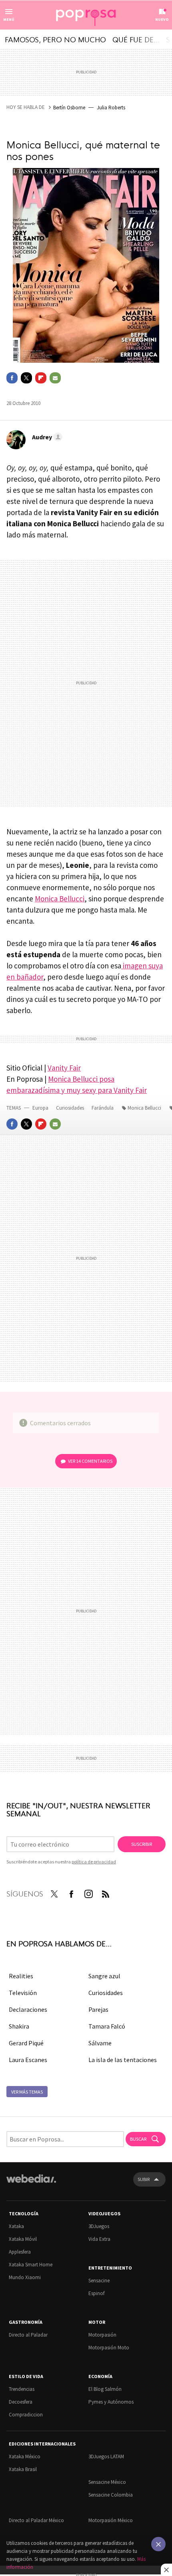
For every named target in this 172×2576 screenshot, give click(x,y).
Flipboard (41, 378)
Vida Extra (99, 2239)
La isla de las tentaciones (123, 2060)
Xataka (16, 2226)
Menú (9, 19)
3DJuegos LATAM (106, 2456)
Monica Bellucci (60, 899)
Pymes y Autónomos (111, 2402)
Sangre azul (104, 1976)
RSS (106, 1892)
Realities (21, 1976)
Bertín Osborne (69, 108)
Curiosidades (71, 1108)
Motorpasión (102, 2335)
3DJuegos (99, 2226)
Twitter (26, 378)
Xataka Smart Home (31, 2265)
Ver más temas (27, 2092)
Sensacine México (107, 2482)
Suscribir (142, 1844)
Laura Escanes (28, 2060)
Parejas (98, 2009)
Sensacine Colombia (111, 2495)
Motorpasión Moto (109, 2348)
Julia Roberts (111, 108)
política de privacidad (94, 1862)
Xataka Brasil (23, 2469)
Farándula (103, 1108)
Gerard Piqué (26, 2043)
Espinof (96, 2293)
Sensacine (99, 2281)
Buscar (139, 2139)
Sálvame (100, 2043)
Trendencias (22, 2389)
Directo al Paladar (28, 2335)
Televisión (23, 1993)
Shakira (19, 2026)
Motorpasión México (111, 2520)
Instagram (88, 1892)
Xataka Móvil (23, 2239)
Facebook (12, 378)
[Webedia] (31, 2184)
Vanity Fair (64, 1068)
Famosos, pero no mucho (55, 39)
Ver (90, 1461)
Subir (144, 2179)
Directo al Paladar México (36, 2520)
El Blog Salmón (105, 2389)
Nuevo (162, 19)
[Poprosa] (86, 15)
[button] (46, 437)
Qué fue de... (136, 39)
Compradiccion (26, 2415)
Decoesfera (21, 2402)
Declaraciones (28, 2009)
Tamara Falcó (107, 2026)
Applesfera (20, 2252)
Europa (41, 1108)
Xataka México (25, 2456)
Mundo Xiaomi (25, 2277)
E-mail (55, 378)
